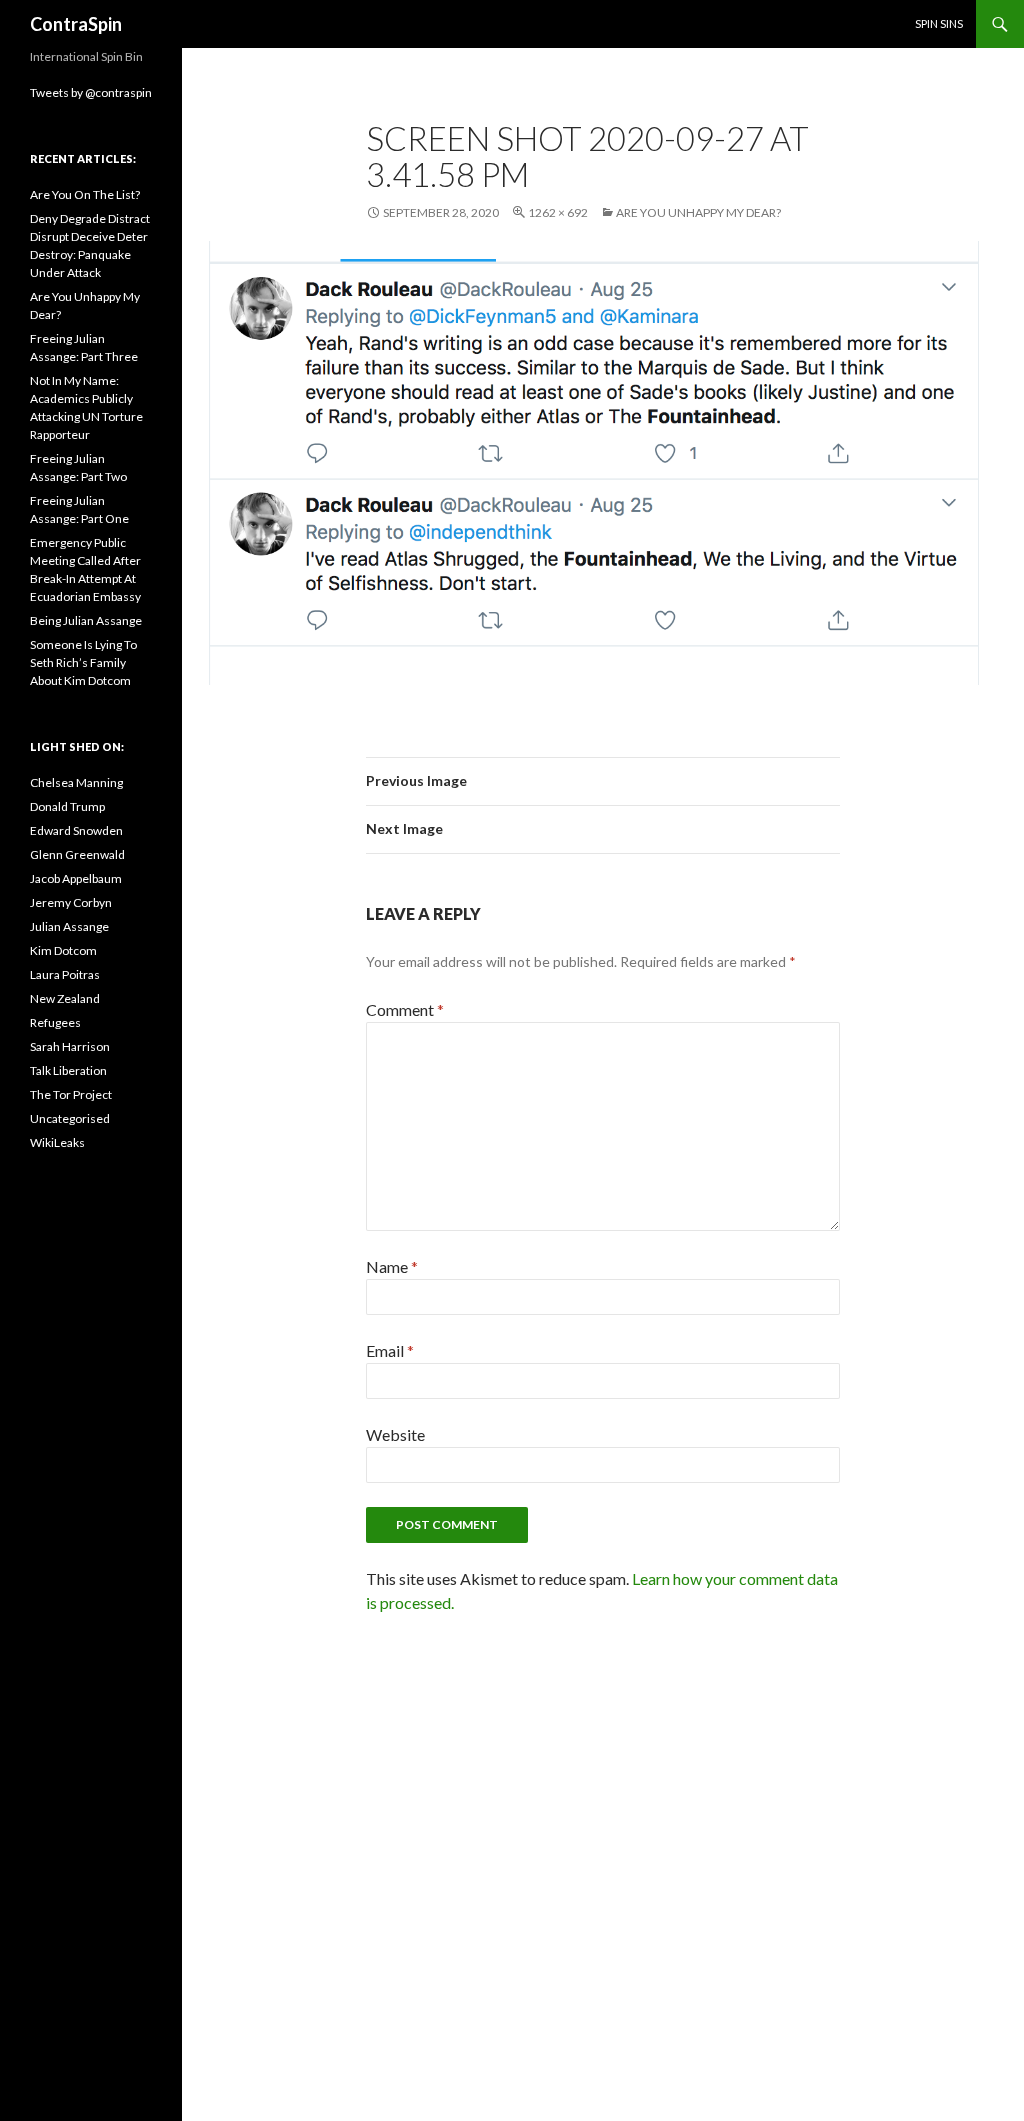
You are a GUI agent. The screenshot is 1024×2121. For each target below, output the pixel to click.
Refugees (55, 1022)
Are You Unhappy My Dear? (698, 212)
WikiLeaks (57, 1142)
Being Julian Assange (86, 620)
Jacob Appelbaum (76, 878)
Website (395, 1434)
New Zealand (65, 998)
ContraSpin (76, 24)
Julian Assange (69, 926)
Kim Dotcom (63, 950)
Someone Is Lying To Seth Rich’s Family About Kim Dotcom (83, 662)
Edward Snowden (76, 830)
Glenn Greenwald (77, 854)
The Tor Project (71, 1094)
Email (390, 1350)
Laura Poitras (65, 974)
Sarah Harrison (70, 1046)
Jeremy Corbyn (71, 902)
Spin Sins (939, 23)
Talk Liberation (68, 1070)
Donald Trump (67, 806)
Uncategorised (70, 1118)
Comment (405, 1009)
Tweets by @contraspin (91, 92)
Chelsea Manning (76, 782)
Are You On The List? (85, 194)
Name (392, 1266)
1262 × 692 (558, 212)
